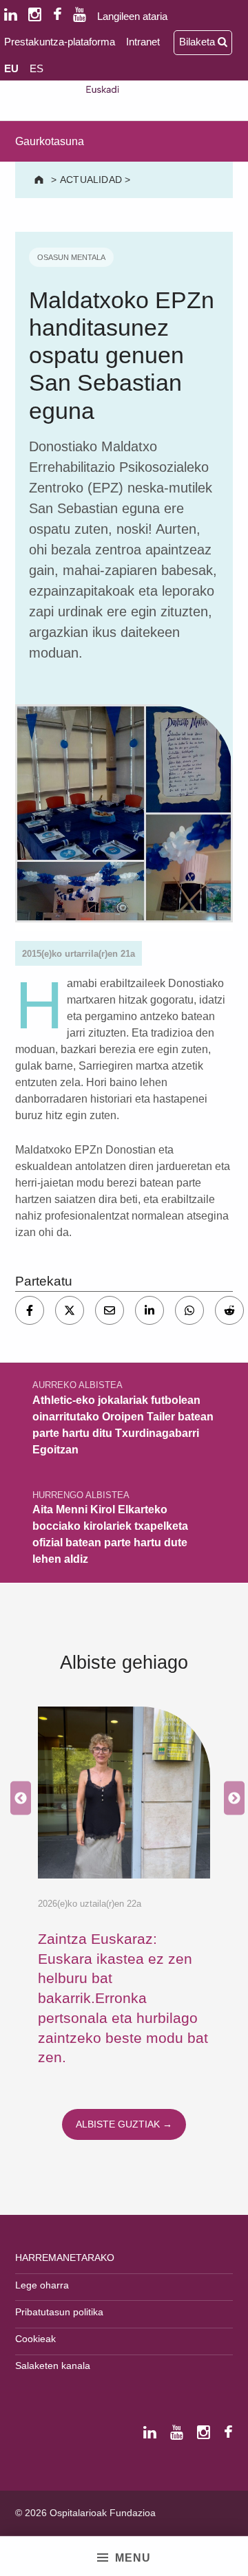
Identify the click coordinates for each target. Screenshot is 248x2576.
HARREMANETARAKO (65, 2258)
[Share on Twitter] (70, 1310)
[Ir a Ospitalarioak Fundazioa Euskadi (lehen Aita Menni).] (40, 180)
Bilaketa (198, 42)
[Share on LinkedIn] (149, 1310)
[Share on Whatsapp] (189, 1310)
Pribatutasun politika (59, 2312)
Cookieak (35, 2339)
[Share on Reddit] (229, 1310)
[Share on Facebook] (30, 1310)
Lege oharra (42, 2285)
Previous (17, 1798)
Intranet (143, 42)
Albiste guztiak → (124, 2124)
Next (231, 1798)
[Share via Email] (110, 1310)
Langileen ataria (132, 16)
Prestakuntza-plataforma (60, 42)
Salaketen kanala (53, 2366)
